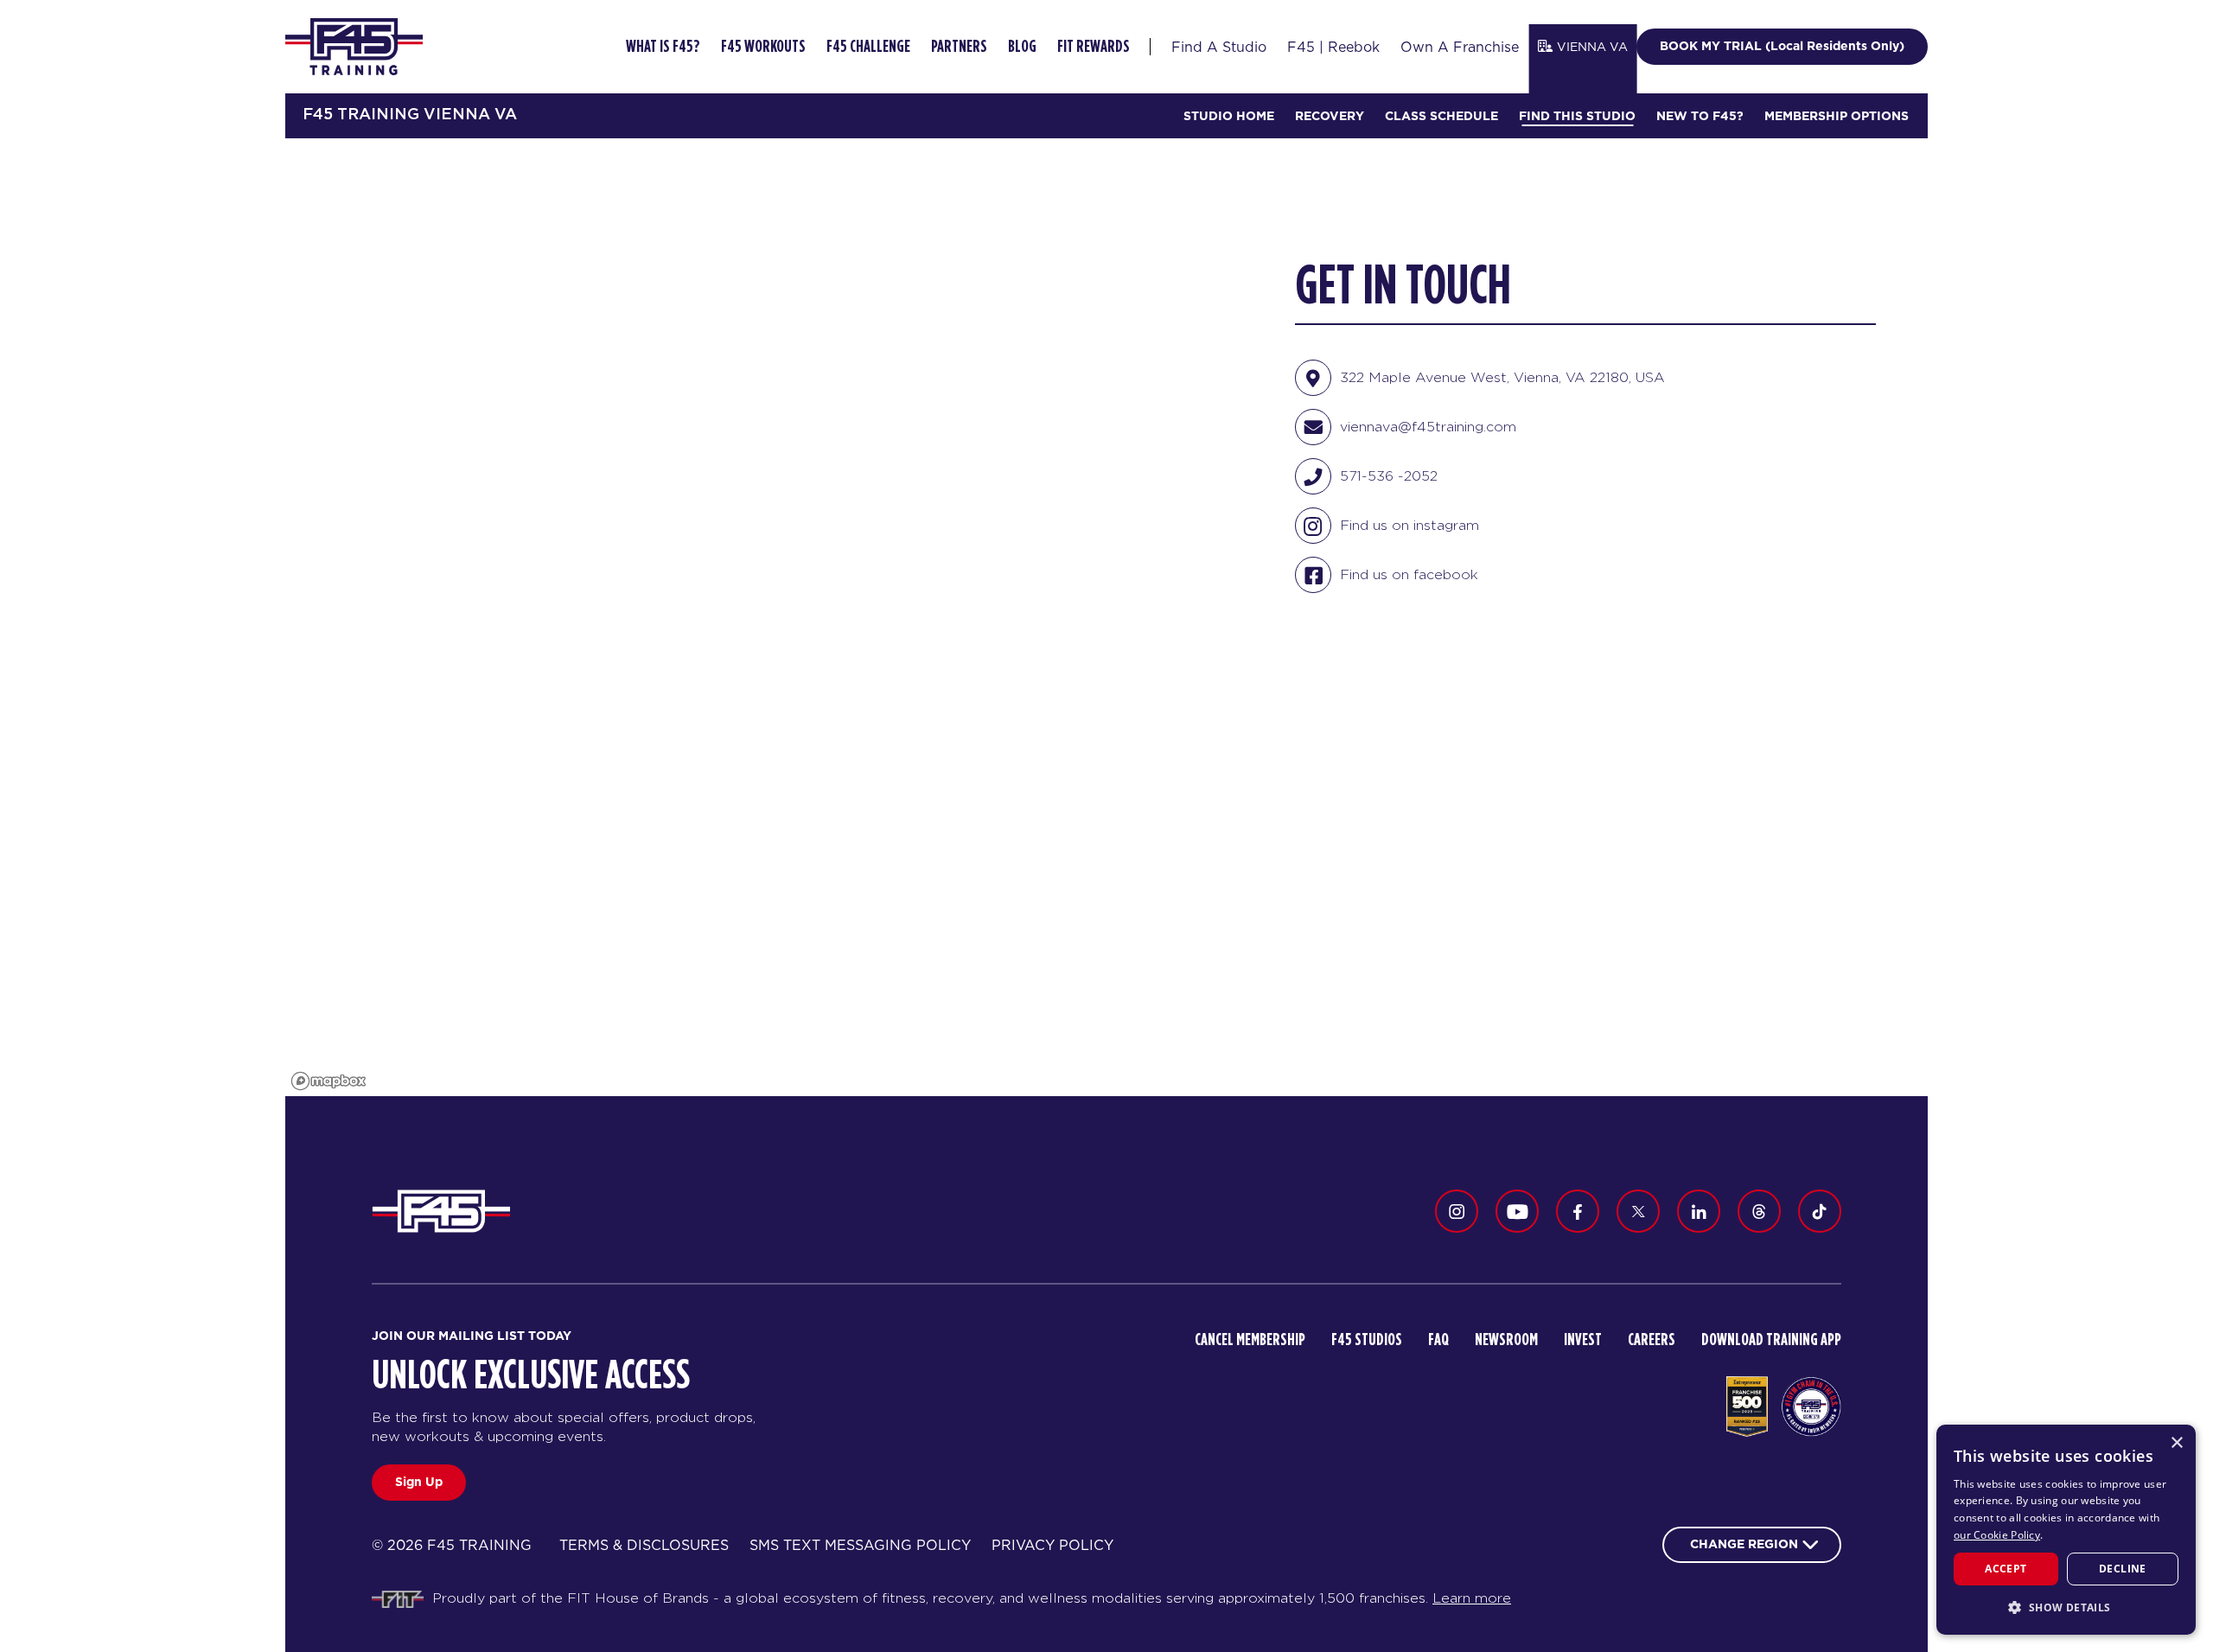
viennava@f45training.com (1428, 427)
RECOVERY (1330, 116)
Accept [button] (2006, 1569)
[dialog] (2066, 1530)
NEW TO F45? (1700, 116)
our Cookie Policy (1997, 1535)
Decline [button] (2123, 1569)
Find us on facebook (1409, 574)
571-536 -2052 (1389, 476)
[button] (2066, 1607)
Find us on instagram (1409, 525)
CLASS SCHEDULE (1441, 116)
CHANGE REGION (1744, 1544)
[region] (764, 617)
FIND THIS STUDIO (1577, 116)
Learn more (1472, 1598)
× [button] (2176, 1443)
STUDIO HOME (1229, 116)
